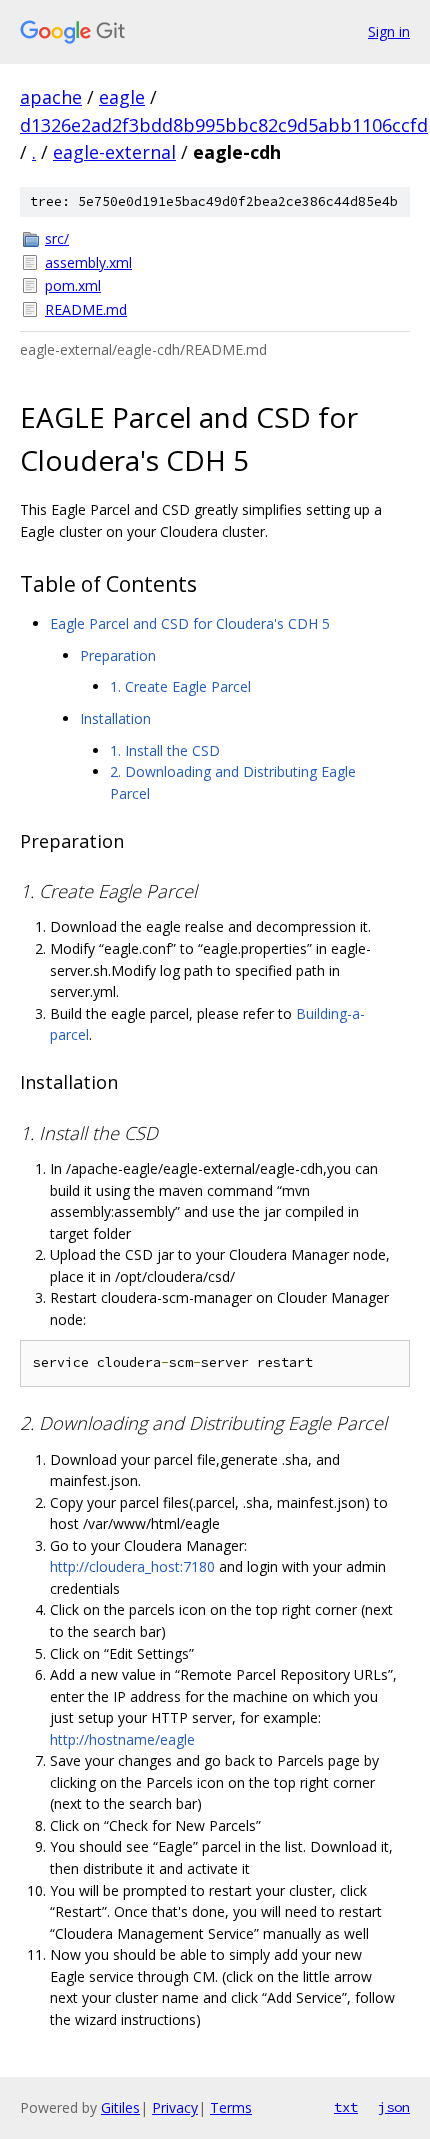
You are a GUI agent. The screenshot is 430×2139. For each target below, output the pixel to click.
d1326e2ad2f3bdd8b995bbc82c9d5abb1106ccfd (224, 125)
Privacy (175, 2107)
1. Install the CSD (165, 750)
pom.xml (73, 285)
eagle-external (114, 152)
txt (346, 2107)
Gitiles (120, 2107)
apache (51, 97)
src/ (57, 238)
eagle (122, 97)
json (394, 2107)
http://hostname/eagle (122, 1739)
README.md (86, 309)
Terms (231, 2107)
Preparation (118, 655)
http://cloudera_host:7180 (132, 1566)
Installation (115, 718)
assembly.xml (88, 262)
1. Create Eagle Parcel (180, 686)
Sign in (389, 31)
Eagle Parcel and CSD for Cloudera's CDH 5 (190, 623)
